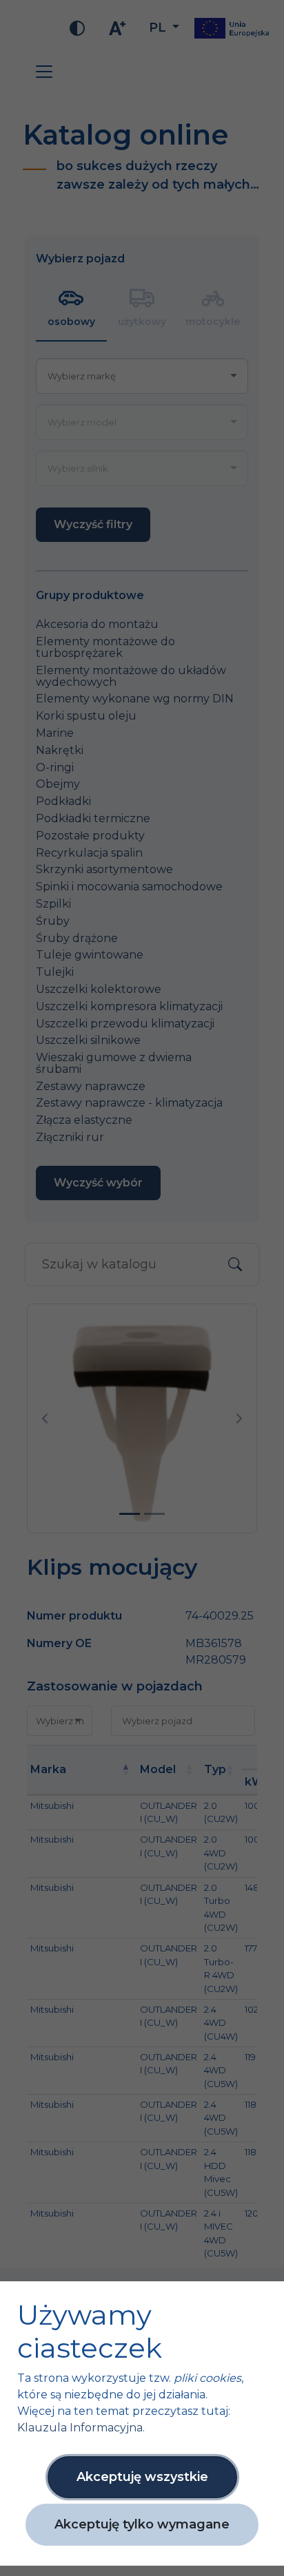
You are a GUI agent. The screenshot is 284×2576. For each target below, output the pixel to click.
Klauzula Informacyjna (80, 2428)
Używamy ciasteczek (90, 2332)
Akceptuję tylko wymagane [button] (142, 2524)
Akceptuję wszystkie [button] (142, 2477)
